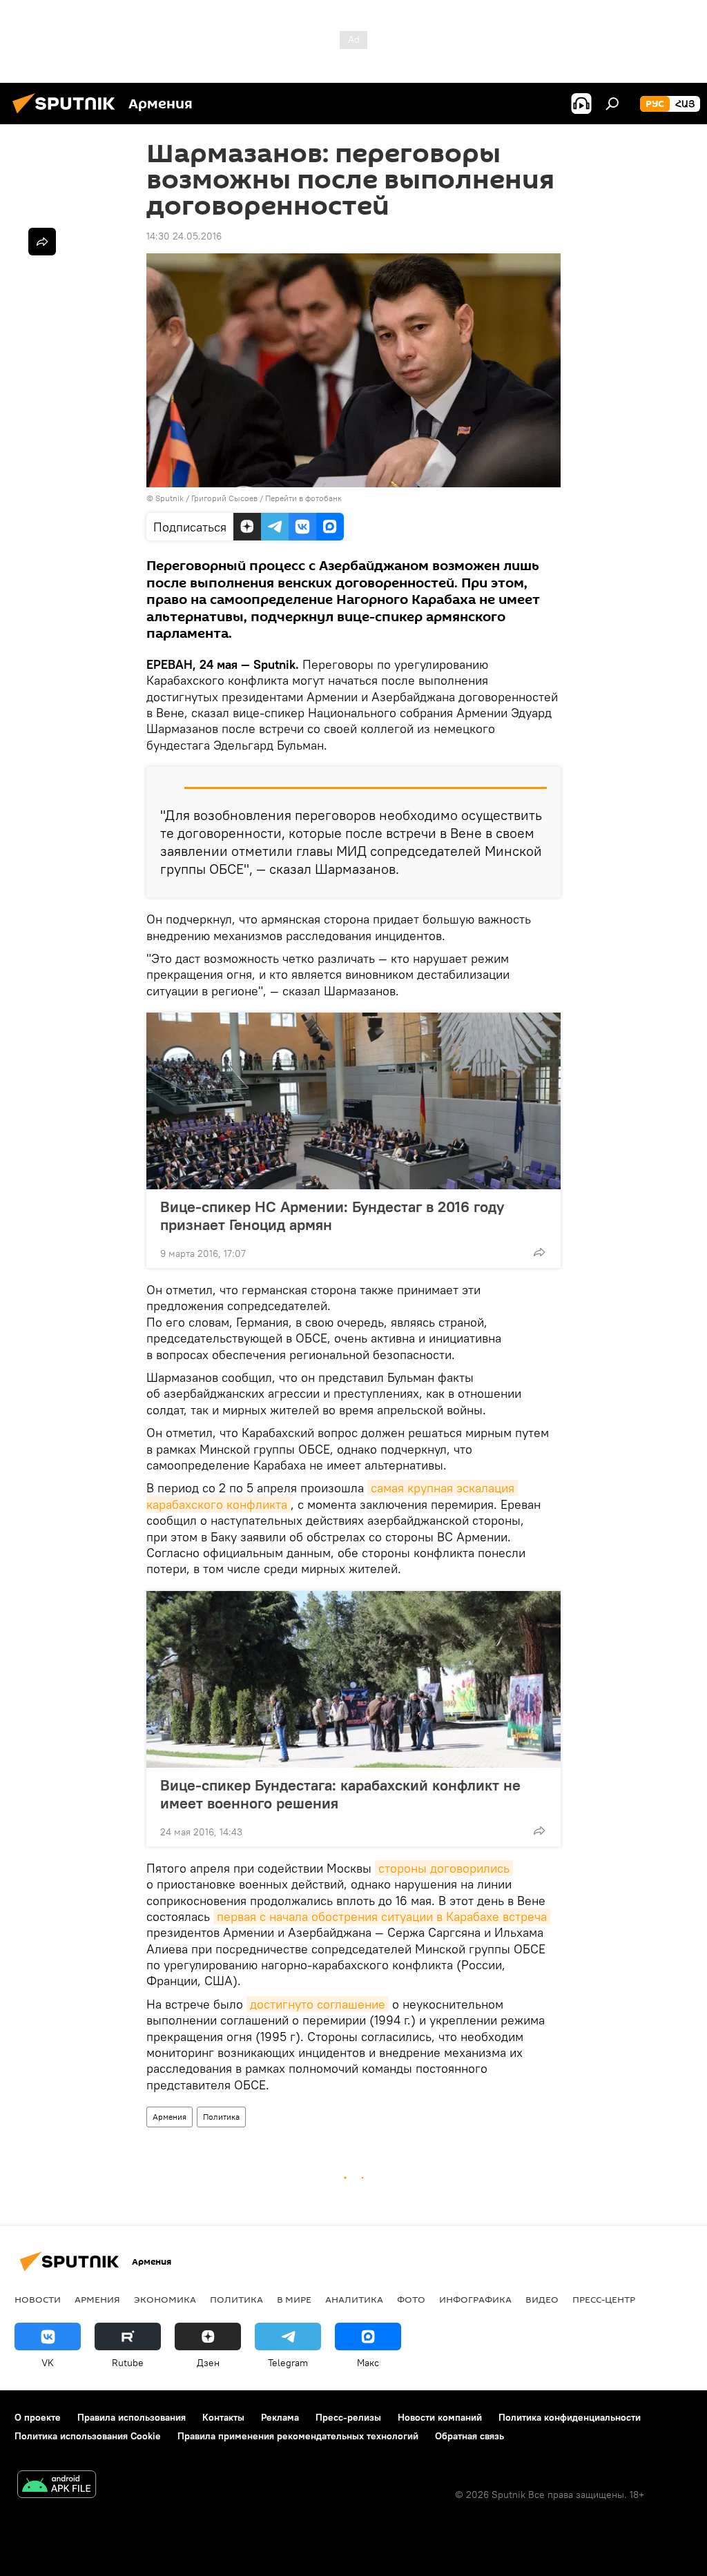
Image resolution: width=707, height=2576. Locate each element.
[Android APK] (57, 2486)
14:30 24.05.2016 (184, 236)
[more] (539, 1252)
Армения (170, 2117)
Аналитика (354, 2299)
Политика (221, 2117)
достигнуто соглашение (318, 2004)
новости (38, 2299)
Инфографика (475, 2299)
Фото (411, 2299)
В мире (294, 2299)
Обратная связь (469, 2436)
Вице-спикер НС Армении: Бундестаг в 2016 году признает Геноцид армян (332, 1216)
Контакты (223, 2417)
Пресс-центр (604, 2299)
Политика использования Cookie (88, 2436)
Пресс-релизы (348, 2417)
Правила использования (132, 2417)
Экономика (165, 2299)
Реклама (280, 2417)
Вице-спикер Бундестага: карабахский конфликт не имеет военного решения (340, 1794)
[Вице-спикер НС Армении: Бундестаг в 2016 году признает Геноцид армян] (353, 1101)
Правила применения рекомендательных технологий (298, 2436)
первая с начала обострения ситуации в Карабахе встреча (382, 1916)
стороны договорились (444, 1868)
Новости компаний (440, 2417)
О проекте (38, 2417)
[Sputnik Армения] (68, 115)
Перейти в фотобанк (303, 498)
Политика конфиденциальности (570, 2417)
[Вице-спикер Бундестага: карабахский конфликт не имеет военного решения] (353, 1679)
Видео (542, 2299)
